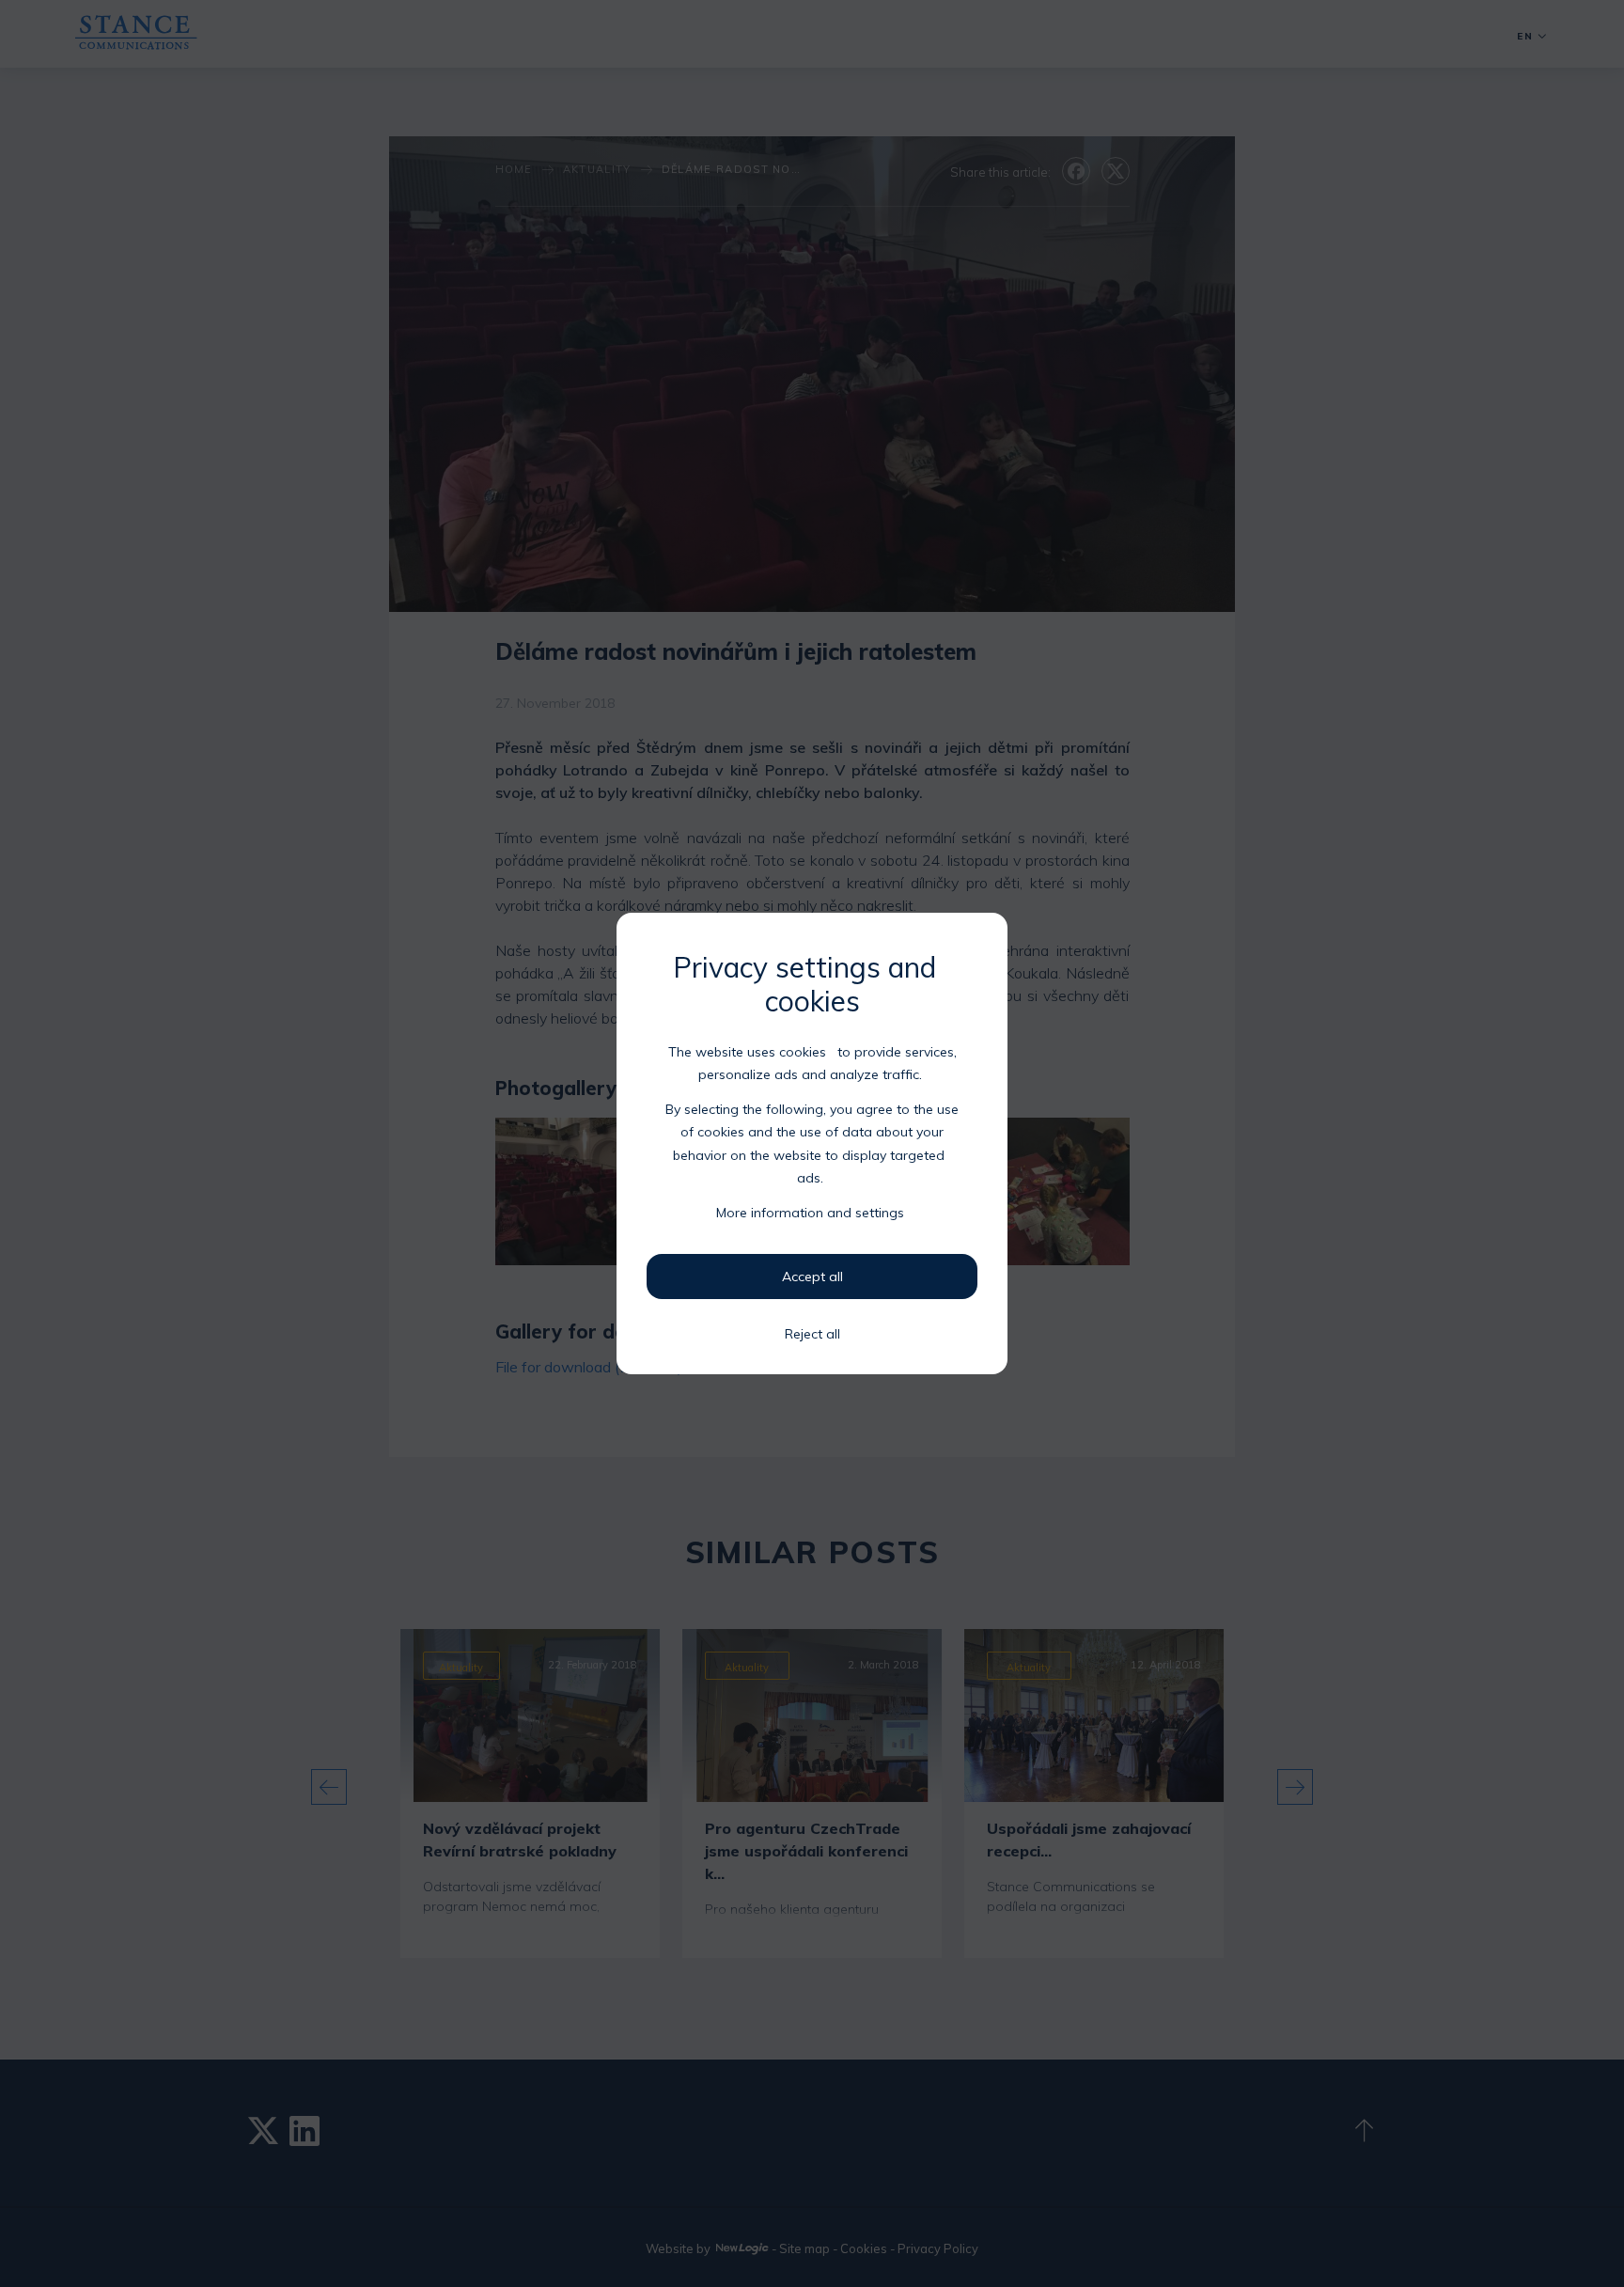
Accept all (812, 1277)
